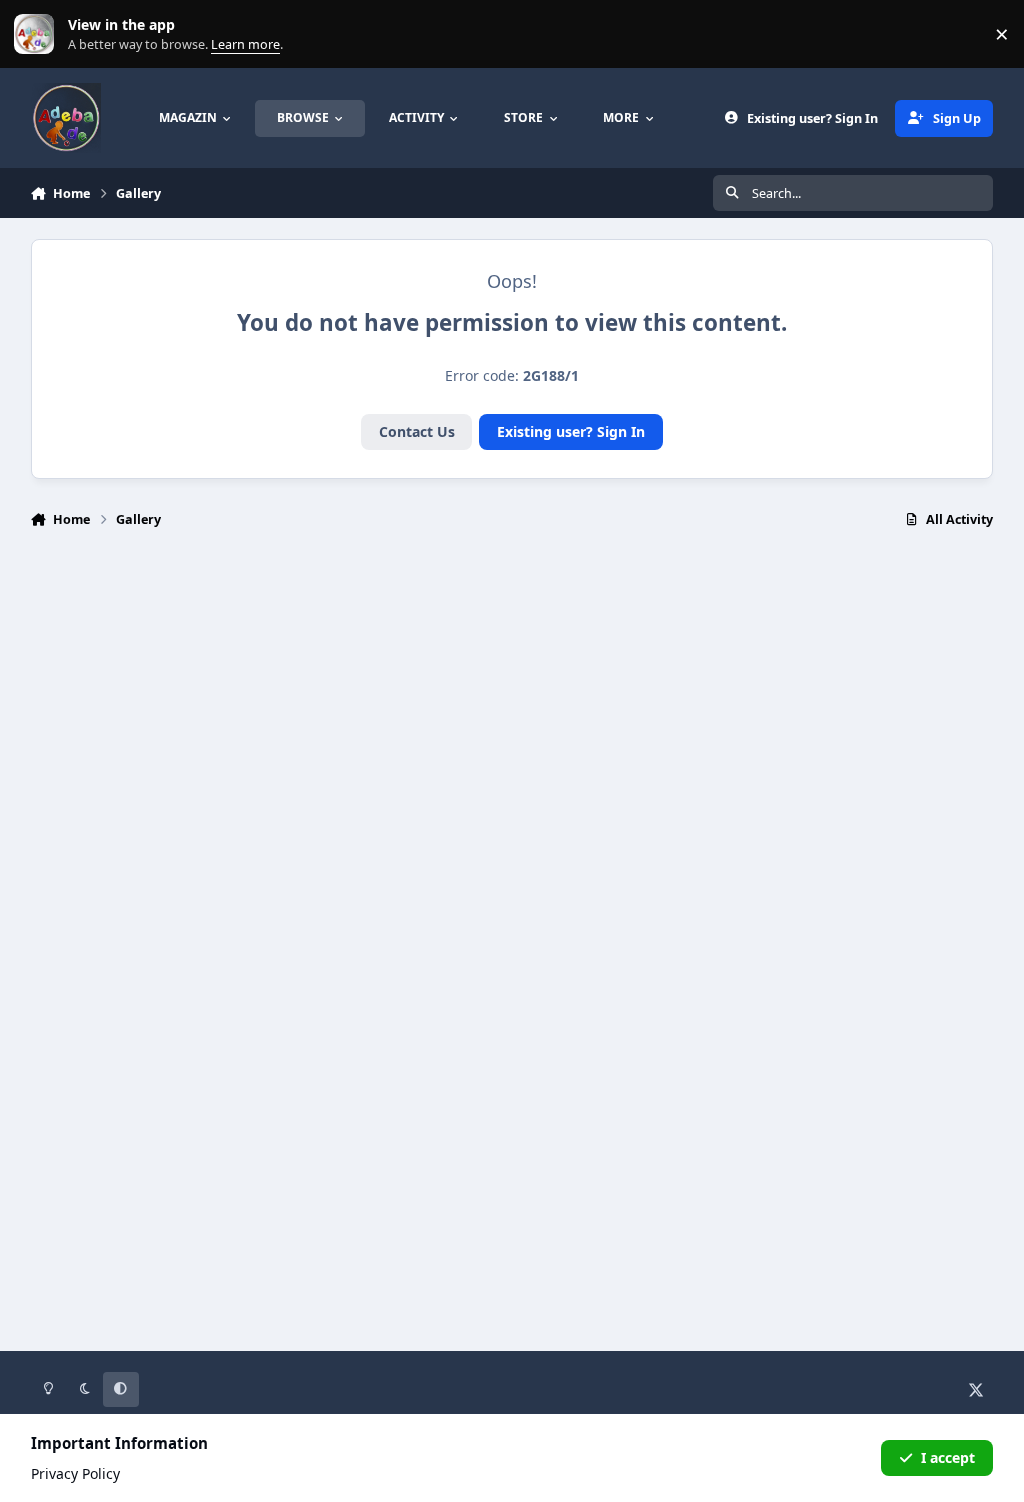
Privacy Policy (75, 1473)
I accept (948, 1457)
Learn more (38, 34)
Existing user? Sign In (571, 431)
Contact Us (417, 431)
